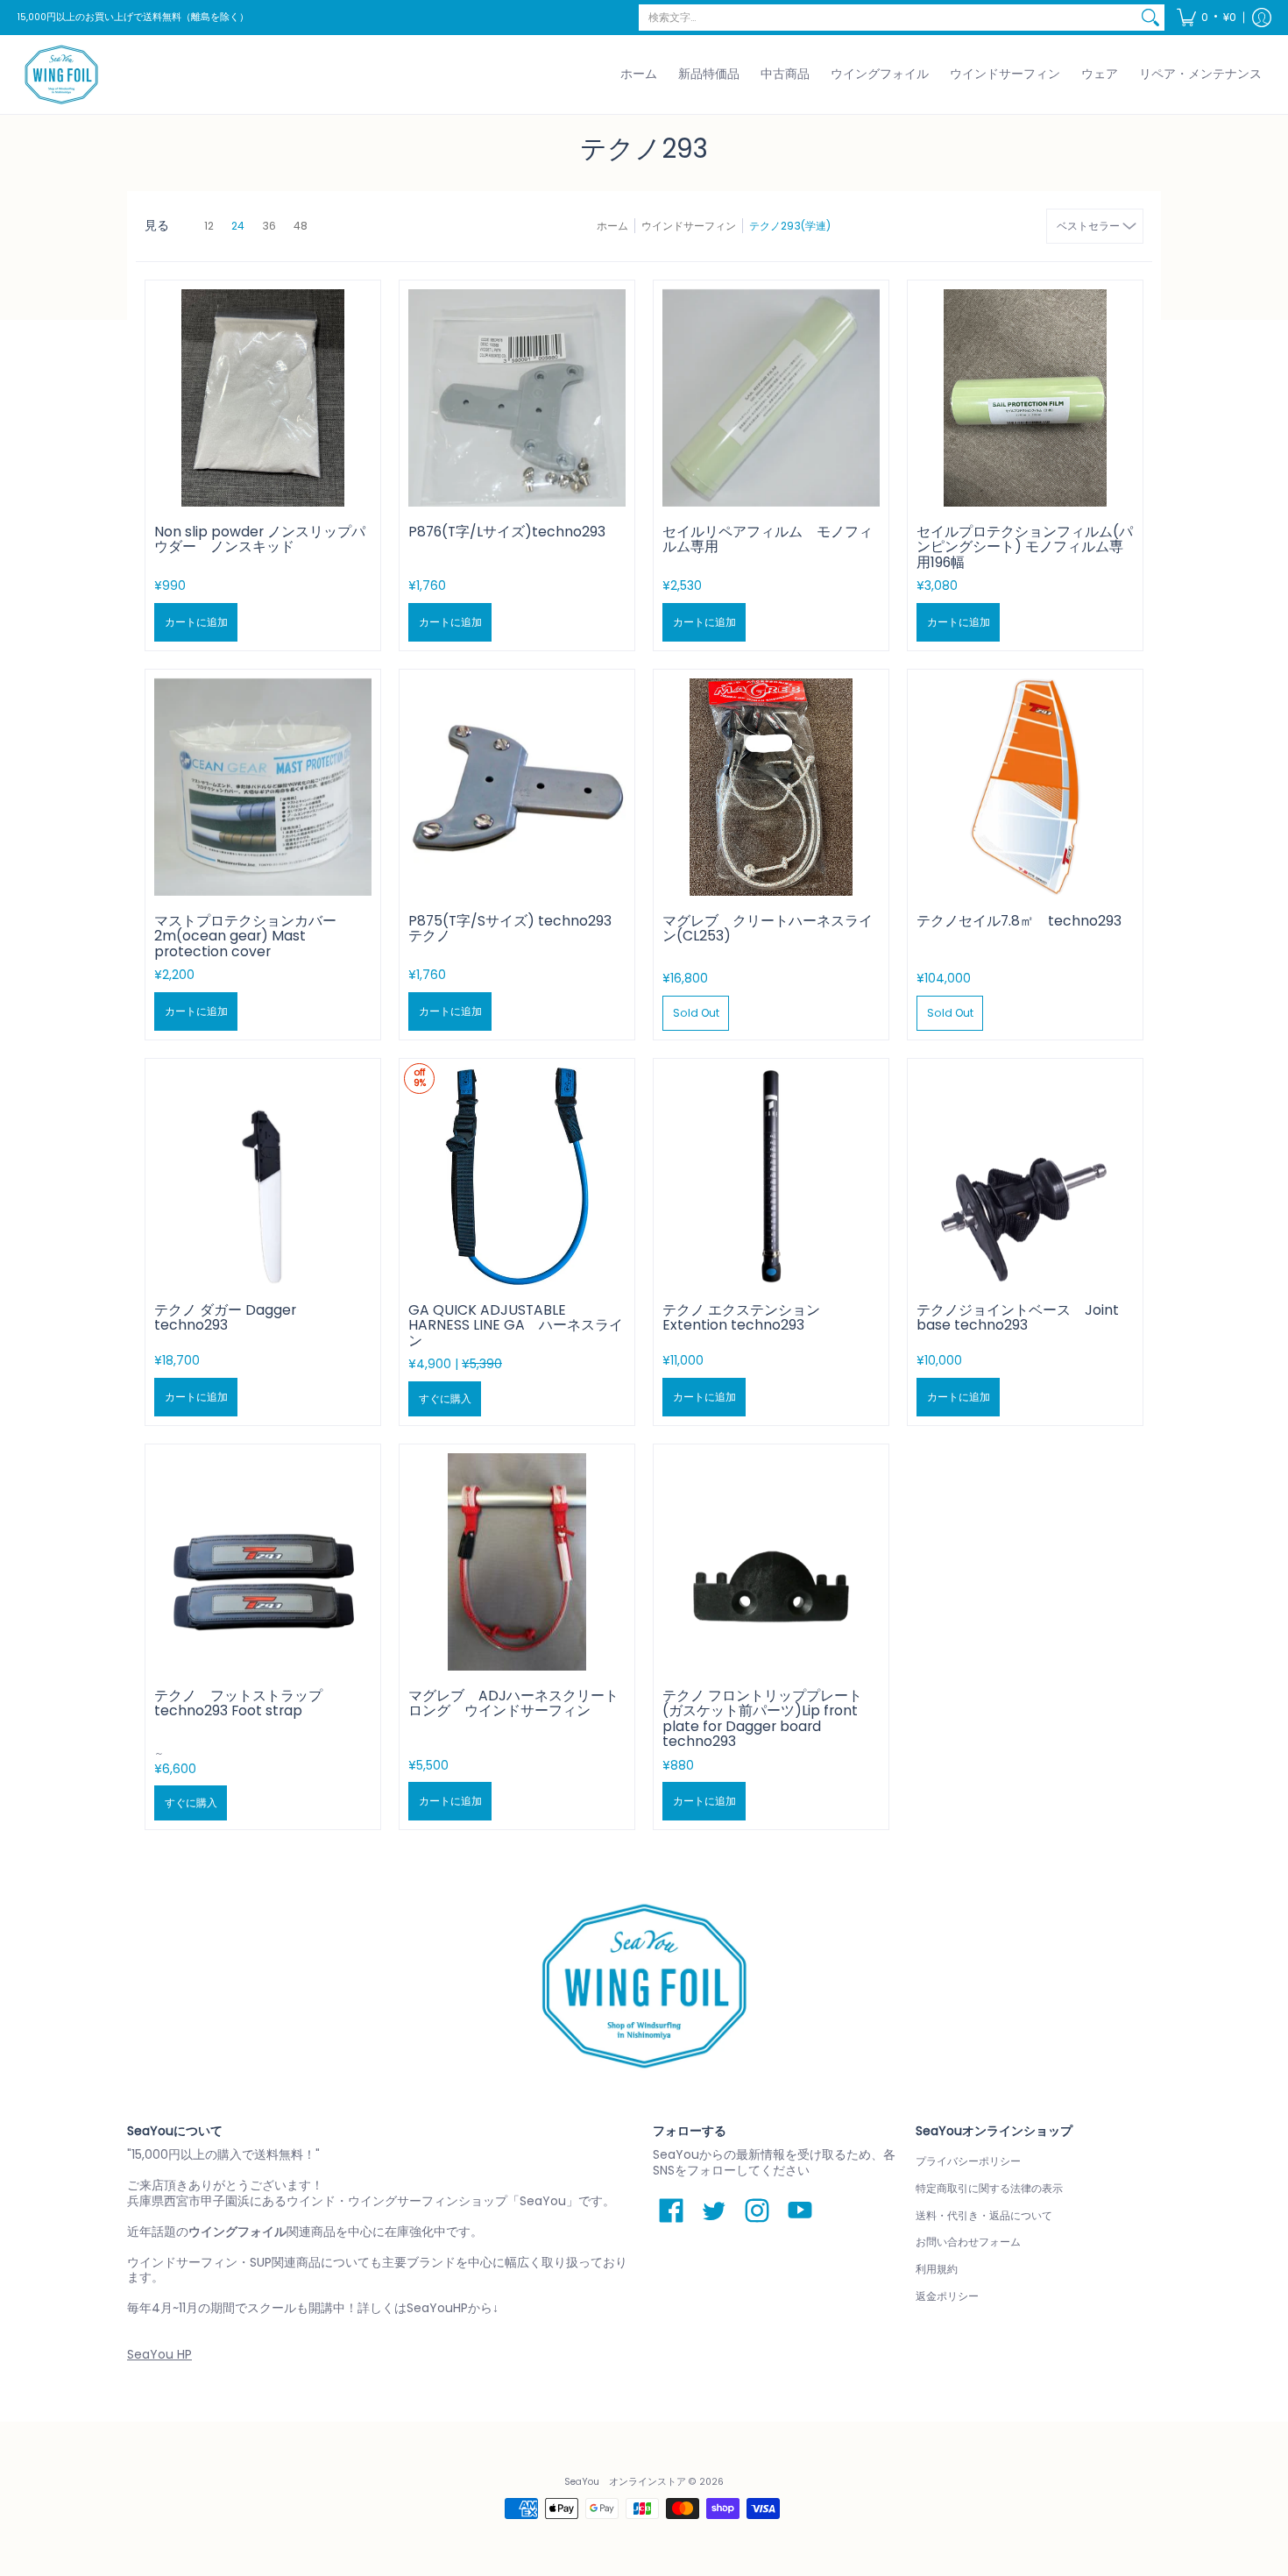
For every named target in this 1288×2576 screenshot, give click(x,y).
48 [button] (301, 226)
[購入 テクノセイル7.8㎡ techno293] (1025, 787)
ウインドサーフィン (689, 226)
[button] (1207, 18)
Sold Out (696, 1013)
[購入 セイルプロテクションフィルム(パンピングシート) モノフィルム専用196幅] (1025, 398)
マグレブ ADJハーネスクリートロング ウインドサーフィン (513, 1703)
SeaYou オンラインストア (625, 2482)
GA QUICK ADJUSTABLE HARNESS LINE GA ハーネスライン (516, 1325)
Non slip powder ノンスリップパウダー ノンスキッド (260, 539)
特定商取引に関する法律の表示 (989, 2188)
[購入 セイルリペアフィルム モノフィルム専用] (771, 398)
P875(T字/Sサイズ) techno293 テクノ (510, 929)
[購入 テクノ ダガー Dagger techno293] (263, 1176)
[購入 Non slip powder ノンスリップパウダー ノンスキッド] (263, 398)
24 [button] (238, 226)
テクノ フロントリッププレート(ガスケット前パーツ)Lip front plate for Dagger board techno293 (762, 1719)
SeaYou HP (159, 2354)
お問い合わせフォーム (968, 2242)
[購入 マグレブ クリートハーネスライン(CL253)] (771, 787)
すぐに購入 (445, 1398)
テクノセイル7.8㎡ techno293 (1019, 921)
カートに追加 (196, 622)
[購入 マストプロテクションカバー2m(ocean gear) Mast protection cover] (263, 787)
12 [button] (209, 226)
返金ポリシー (947, 2296)
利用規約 (937, 2269)
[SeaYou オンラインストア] (61, 75)
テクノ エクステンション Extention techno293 (741, 1318)
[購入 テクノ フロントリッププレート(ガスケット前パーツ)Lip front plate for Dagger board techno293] (771, 1562)
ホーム (612, 226)
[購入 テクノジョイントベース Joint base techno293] (1025, 1176)
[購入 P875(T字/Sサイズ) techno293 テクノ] (517, 787)
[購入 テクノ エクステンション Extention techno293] (771, 1176)
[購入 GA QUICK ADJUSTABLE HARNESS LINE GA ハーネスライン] (517, 1176)
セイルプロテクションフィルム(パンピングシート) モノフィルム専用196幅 (1025, 547)
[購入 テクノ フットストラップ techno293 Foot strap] (263, 1562)
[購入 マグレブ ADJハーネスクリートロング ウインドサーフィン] (517, 1562)
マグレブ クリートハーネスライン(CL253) (768, 929)
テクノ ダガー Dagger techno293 (225, 1318)
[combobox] (888, 18)
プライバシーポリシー (968, 2161)
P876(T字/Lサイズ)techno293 (507, 532)
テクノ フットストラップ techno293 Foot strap (238, 1703)
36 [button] (269, 226)
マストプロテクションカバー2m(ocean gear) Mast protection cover (245, 936)
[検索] (1150, 18)
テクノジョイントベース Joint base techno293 (1018, 1318)
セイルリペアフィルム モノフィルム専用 (768, 539)
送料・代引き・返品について (984, 2215)
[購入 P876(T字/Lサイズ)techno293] (517, 398)
